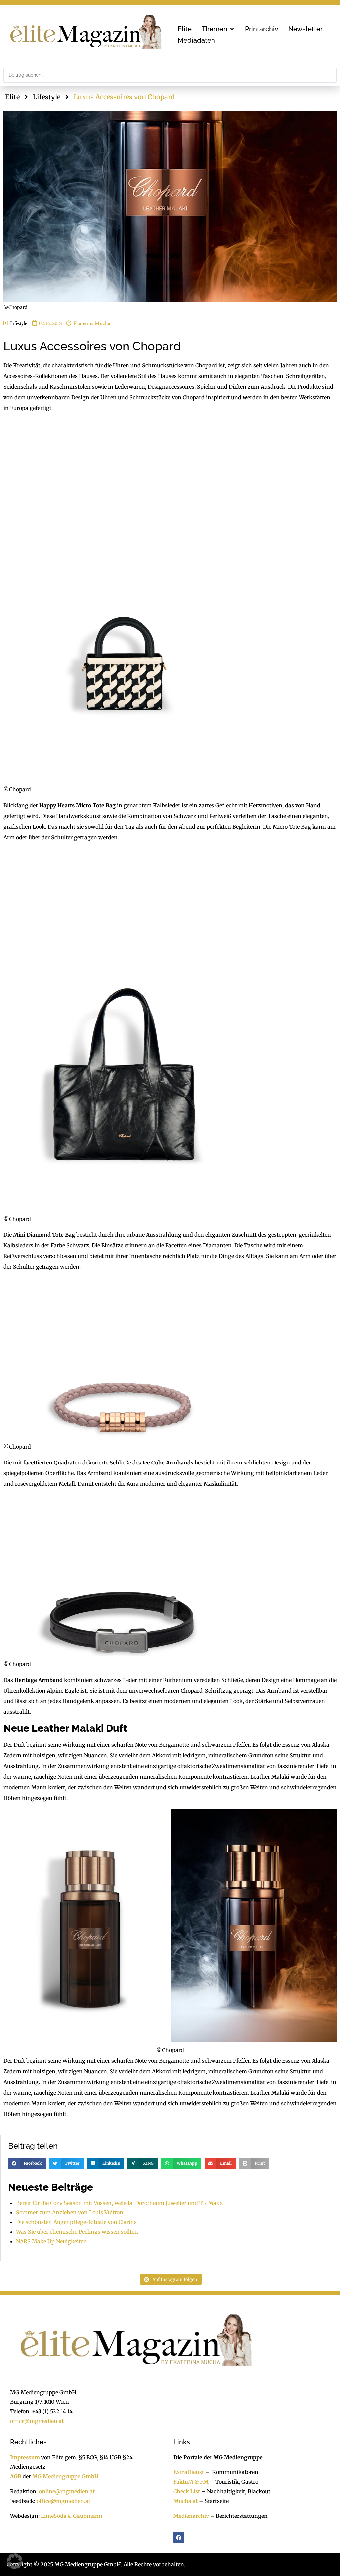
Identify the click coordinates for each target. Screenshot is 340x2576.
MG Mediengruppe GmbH (65, 2476)
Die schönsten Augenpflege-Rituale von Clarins (76, 2222)
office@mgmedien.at (37, 2421)
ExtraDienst (189, 2472)
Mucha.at (185, 2501)
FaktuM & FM (191, 2482)
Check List (187, 2491)
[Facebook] (179, 2538)
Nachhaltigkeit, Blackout (235, 2491)
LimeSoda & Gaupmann (72, 2516)
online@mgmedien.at (67, 2491)
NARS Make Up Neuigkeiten (51, 2241)
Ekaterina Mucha (92, 323)
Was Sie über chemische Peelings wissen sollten (77, 2232)
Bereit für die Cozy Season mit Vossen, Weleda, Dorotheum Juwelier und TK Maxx (120, 2203)
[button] (218, 29)
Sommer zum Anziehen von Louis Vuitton (70, 2212)
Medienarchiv (191, 2516)
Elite (12, 97)
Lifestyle (47, 97)
